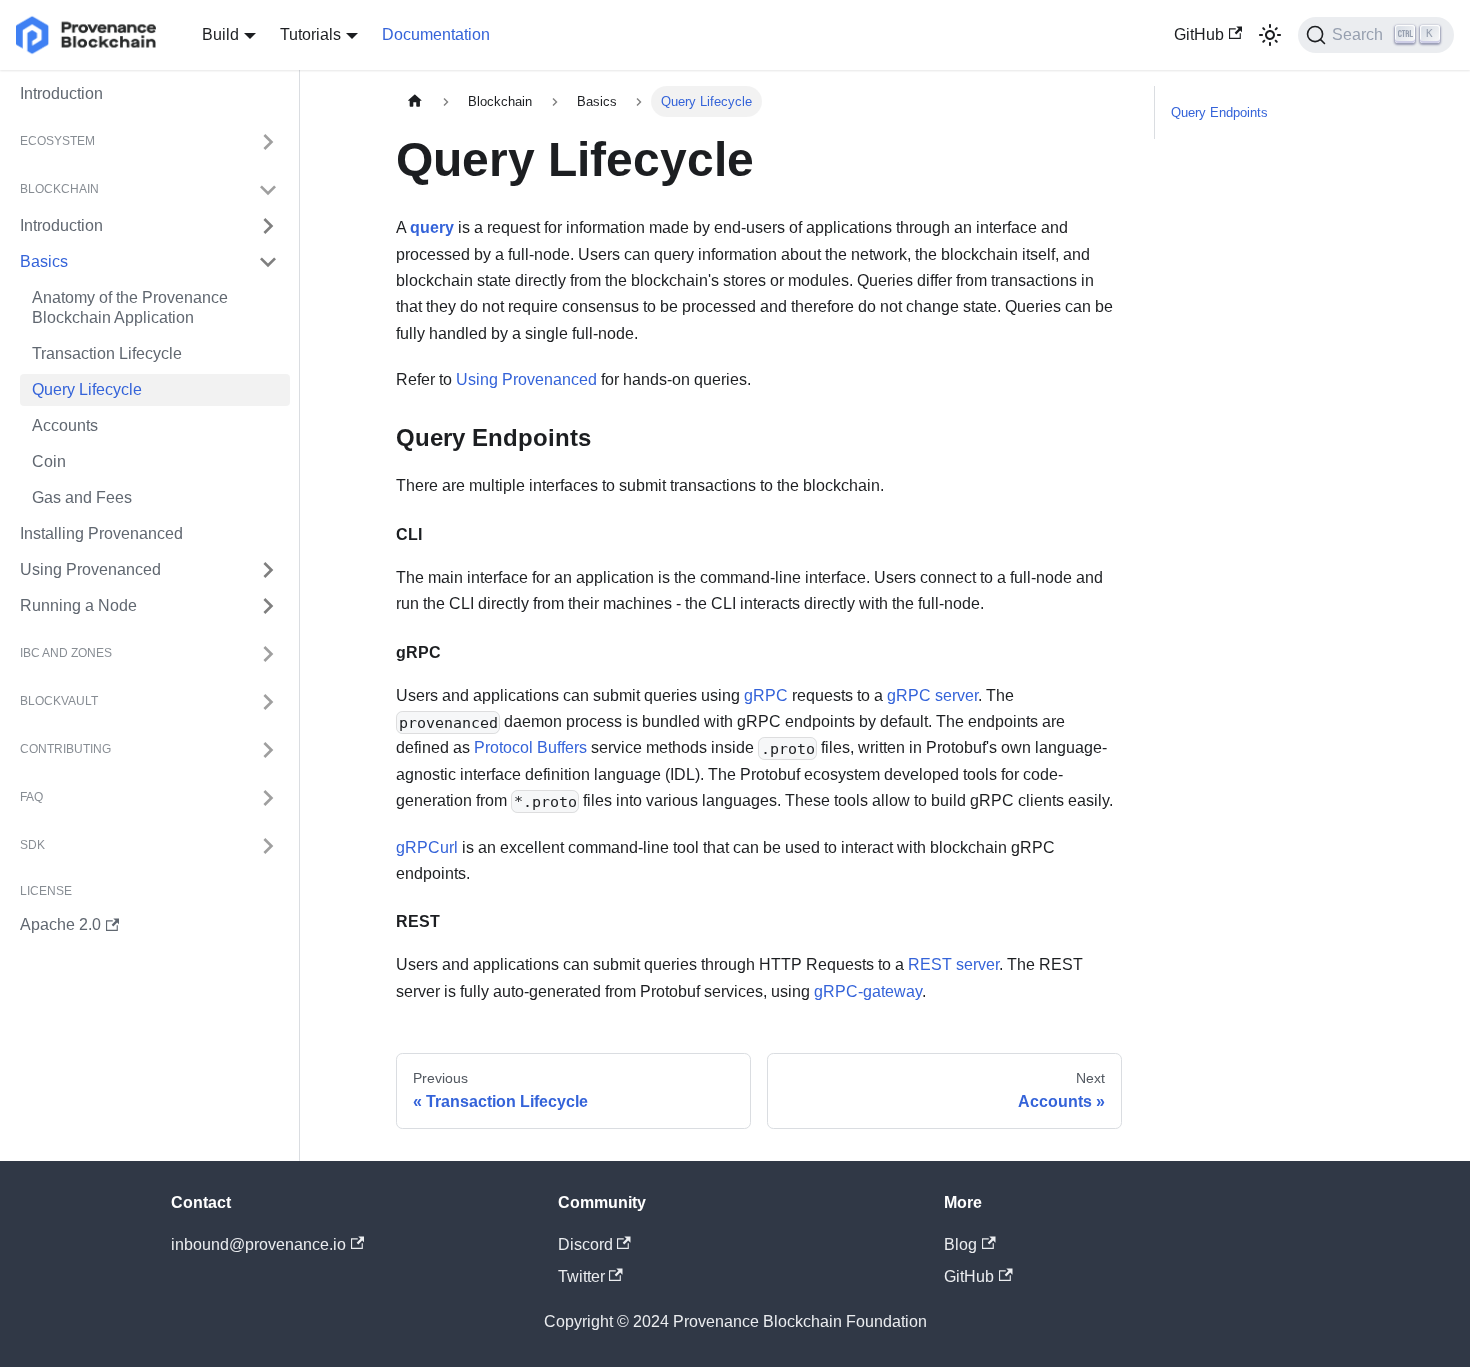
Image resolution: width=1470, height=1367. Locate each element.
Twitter (581, 1276)
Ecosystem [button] (57, 142)
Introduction (61, 93)
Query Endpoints (1219, 112)
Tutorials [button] (310, 34)
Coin (49, 461)
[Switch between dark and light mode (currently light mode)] (1270, 35)
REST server (953, 964)
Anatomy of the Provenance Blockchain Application (130, 307)
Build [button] (220, 34)
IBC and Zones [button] (66, 654)
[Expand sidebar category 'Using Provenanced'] (268, 570)
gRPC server (932, 695)
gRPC (766, 695)
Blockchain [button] (59, 190)
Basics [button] (44, 261)
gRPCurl (427, 847)
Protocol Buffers (532, 747)
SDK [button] (32, 846)
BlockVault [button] (59, 702)
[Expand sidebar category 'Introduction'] (268, 226)
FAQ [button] (31, 798)
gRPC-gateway (868, 991)
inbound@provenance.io (258, 1244)
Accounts (65, 425)
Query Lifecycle (87, 389)
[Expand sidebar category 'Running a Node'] (268, 606)
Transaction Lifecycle (107, 353)
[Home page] (415, 101)
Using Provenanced (90, 569)
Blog (960, 1244)
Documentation (436, 34)
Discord (585, 1244)
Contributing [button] (65, 750)
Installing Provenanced (101, 533)
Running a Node (78, 605)
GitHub (1199, 34)
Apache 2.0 (60, 924)
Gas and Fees (82, 497)
